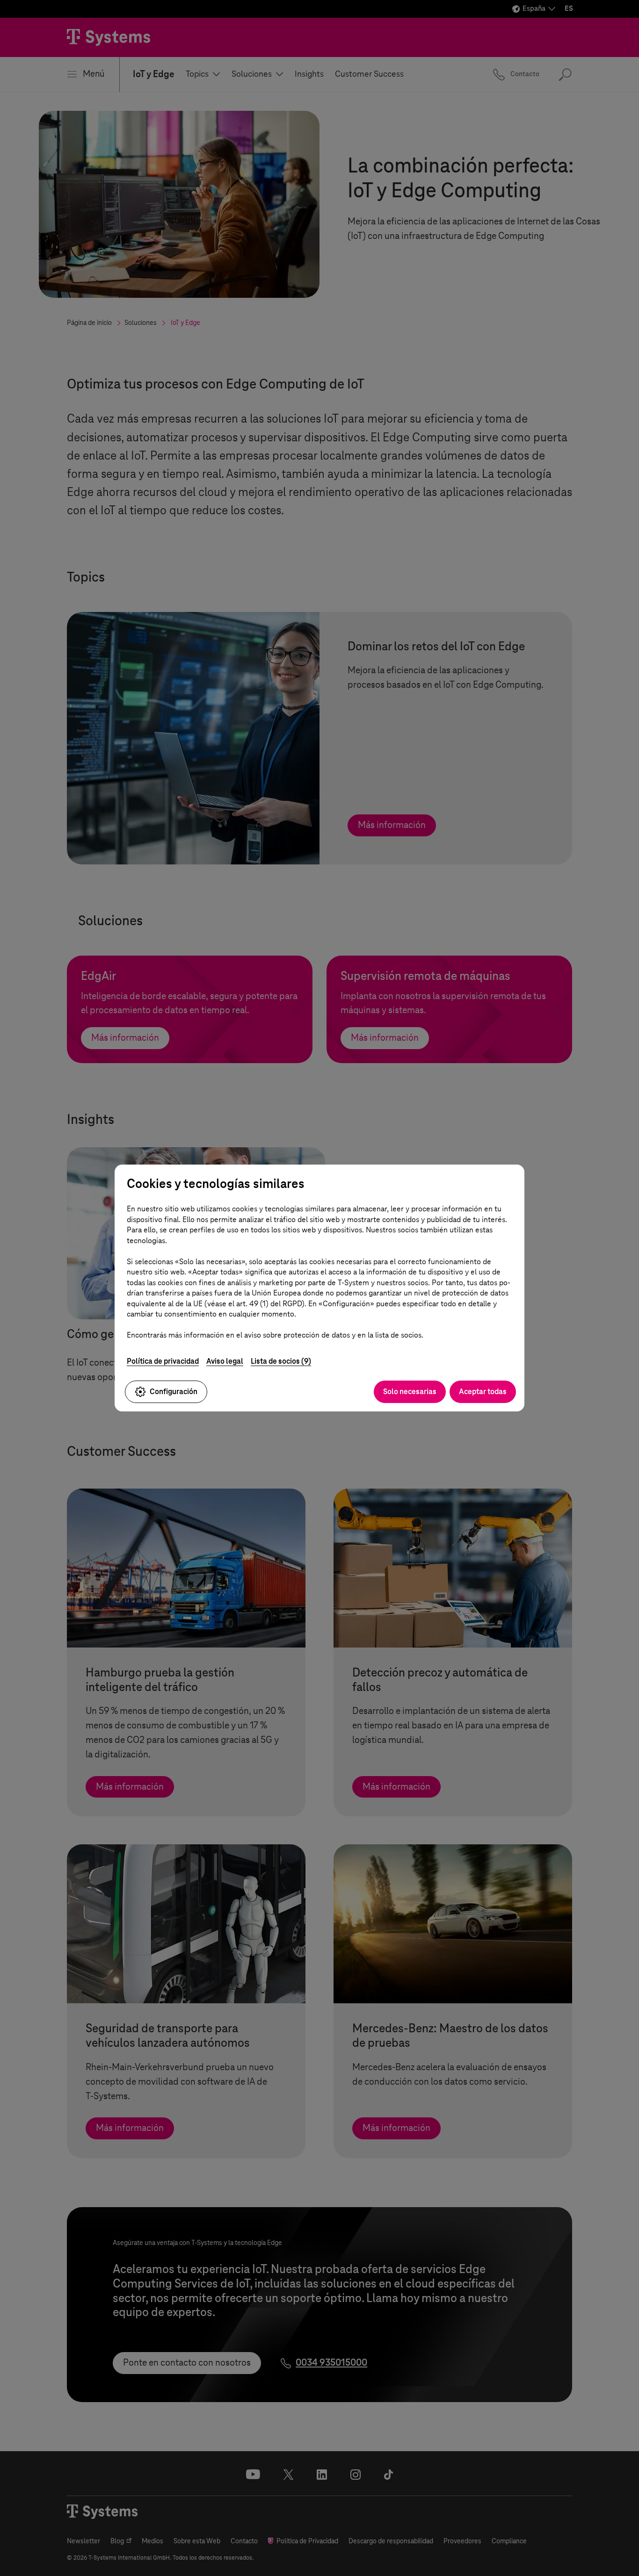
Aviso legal (225, 1361)
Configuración (174, 1392)
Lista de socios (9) (281, 1361)
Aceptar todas (483, 1392)
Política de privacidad (163, 1361)
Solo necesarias (410, 1392)
